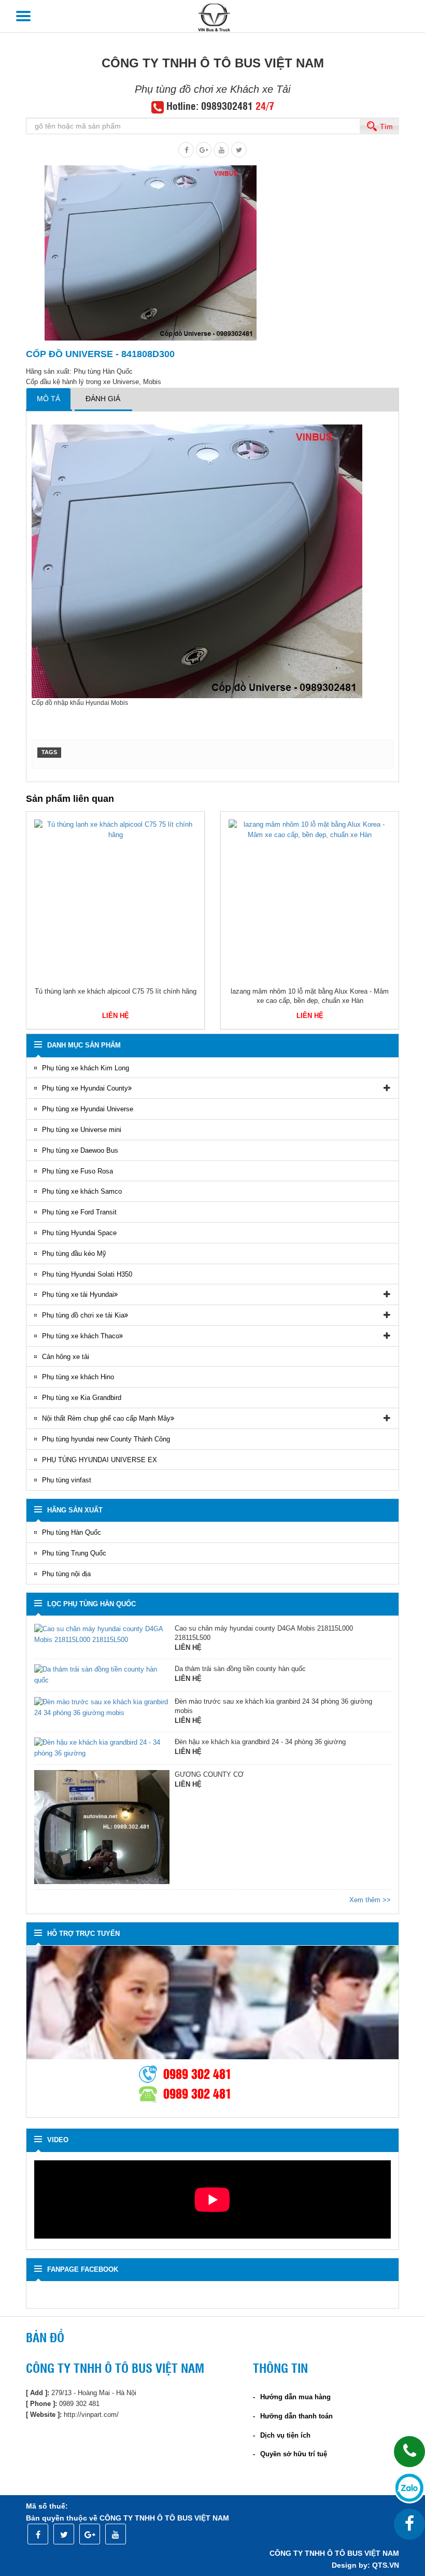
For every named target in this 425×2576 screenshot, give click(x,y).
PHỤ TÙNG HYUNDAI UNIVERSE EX (100, 1460)
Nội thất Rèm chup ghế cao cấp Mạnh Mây (106, 1418)
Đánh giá (103, 399)
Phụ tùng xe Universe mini (82, 1130)
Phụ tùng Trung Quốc (74, 1553)
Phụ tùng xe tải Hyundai (78, 1294)
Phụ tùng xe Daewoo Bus (80, 1150)
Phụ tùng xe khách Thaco (81, 1336)
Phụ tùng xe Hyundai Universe (88, 1109)
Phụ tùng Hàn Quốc (72, 1532)
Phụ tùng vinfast (67, 1480)
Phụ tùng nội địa (66, 1574)
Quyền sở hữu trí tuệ (294, 2454)
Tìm (386, 126)
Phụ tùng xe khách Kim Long (86, 1068)
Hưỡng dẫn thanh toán (296, 2416)
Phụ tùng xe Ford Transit (79, 1212)
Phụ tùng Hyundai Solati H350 (87, 1274)
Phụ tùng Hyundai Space (79, 1233)
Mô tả (48, 399)
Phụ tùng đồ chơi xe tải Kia (83, 1315)
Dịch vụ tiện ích (285, 2435)
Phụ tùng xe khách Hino (78, 1377)
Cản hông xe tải (66, 1357)
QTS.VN (386, 2565)
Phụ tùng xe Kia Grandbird (82, 1398)
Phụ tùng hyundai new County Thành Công (106, 1439)
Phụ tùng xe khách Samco (82, 1191)
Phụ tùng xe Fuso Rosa (77, 1171)
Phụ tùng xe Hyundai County (85, 1088)
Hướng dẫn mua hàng (295, 2397)
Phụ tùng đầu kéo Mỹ (74, 1254)
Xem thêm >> (370, 1900)
